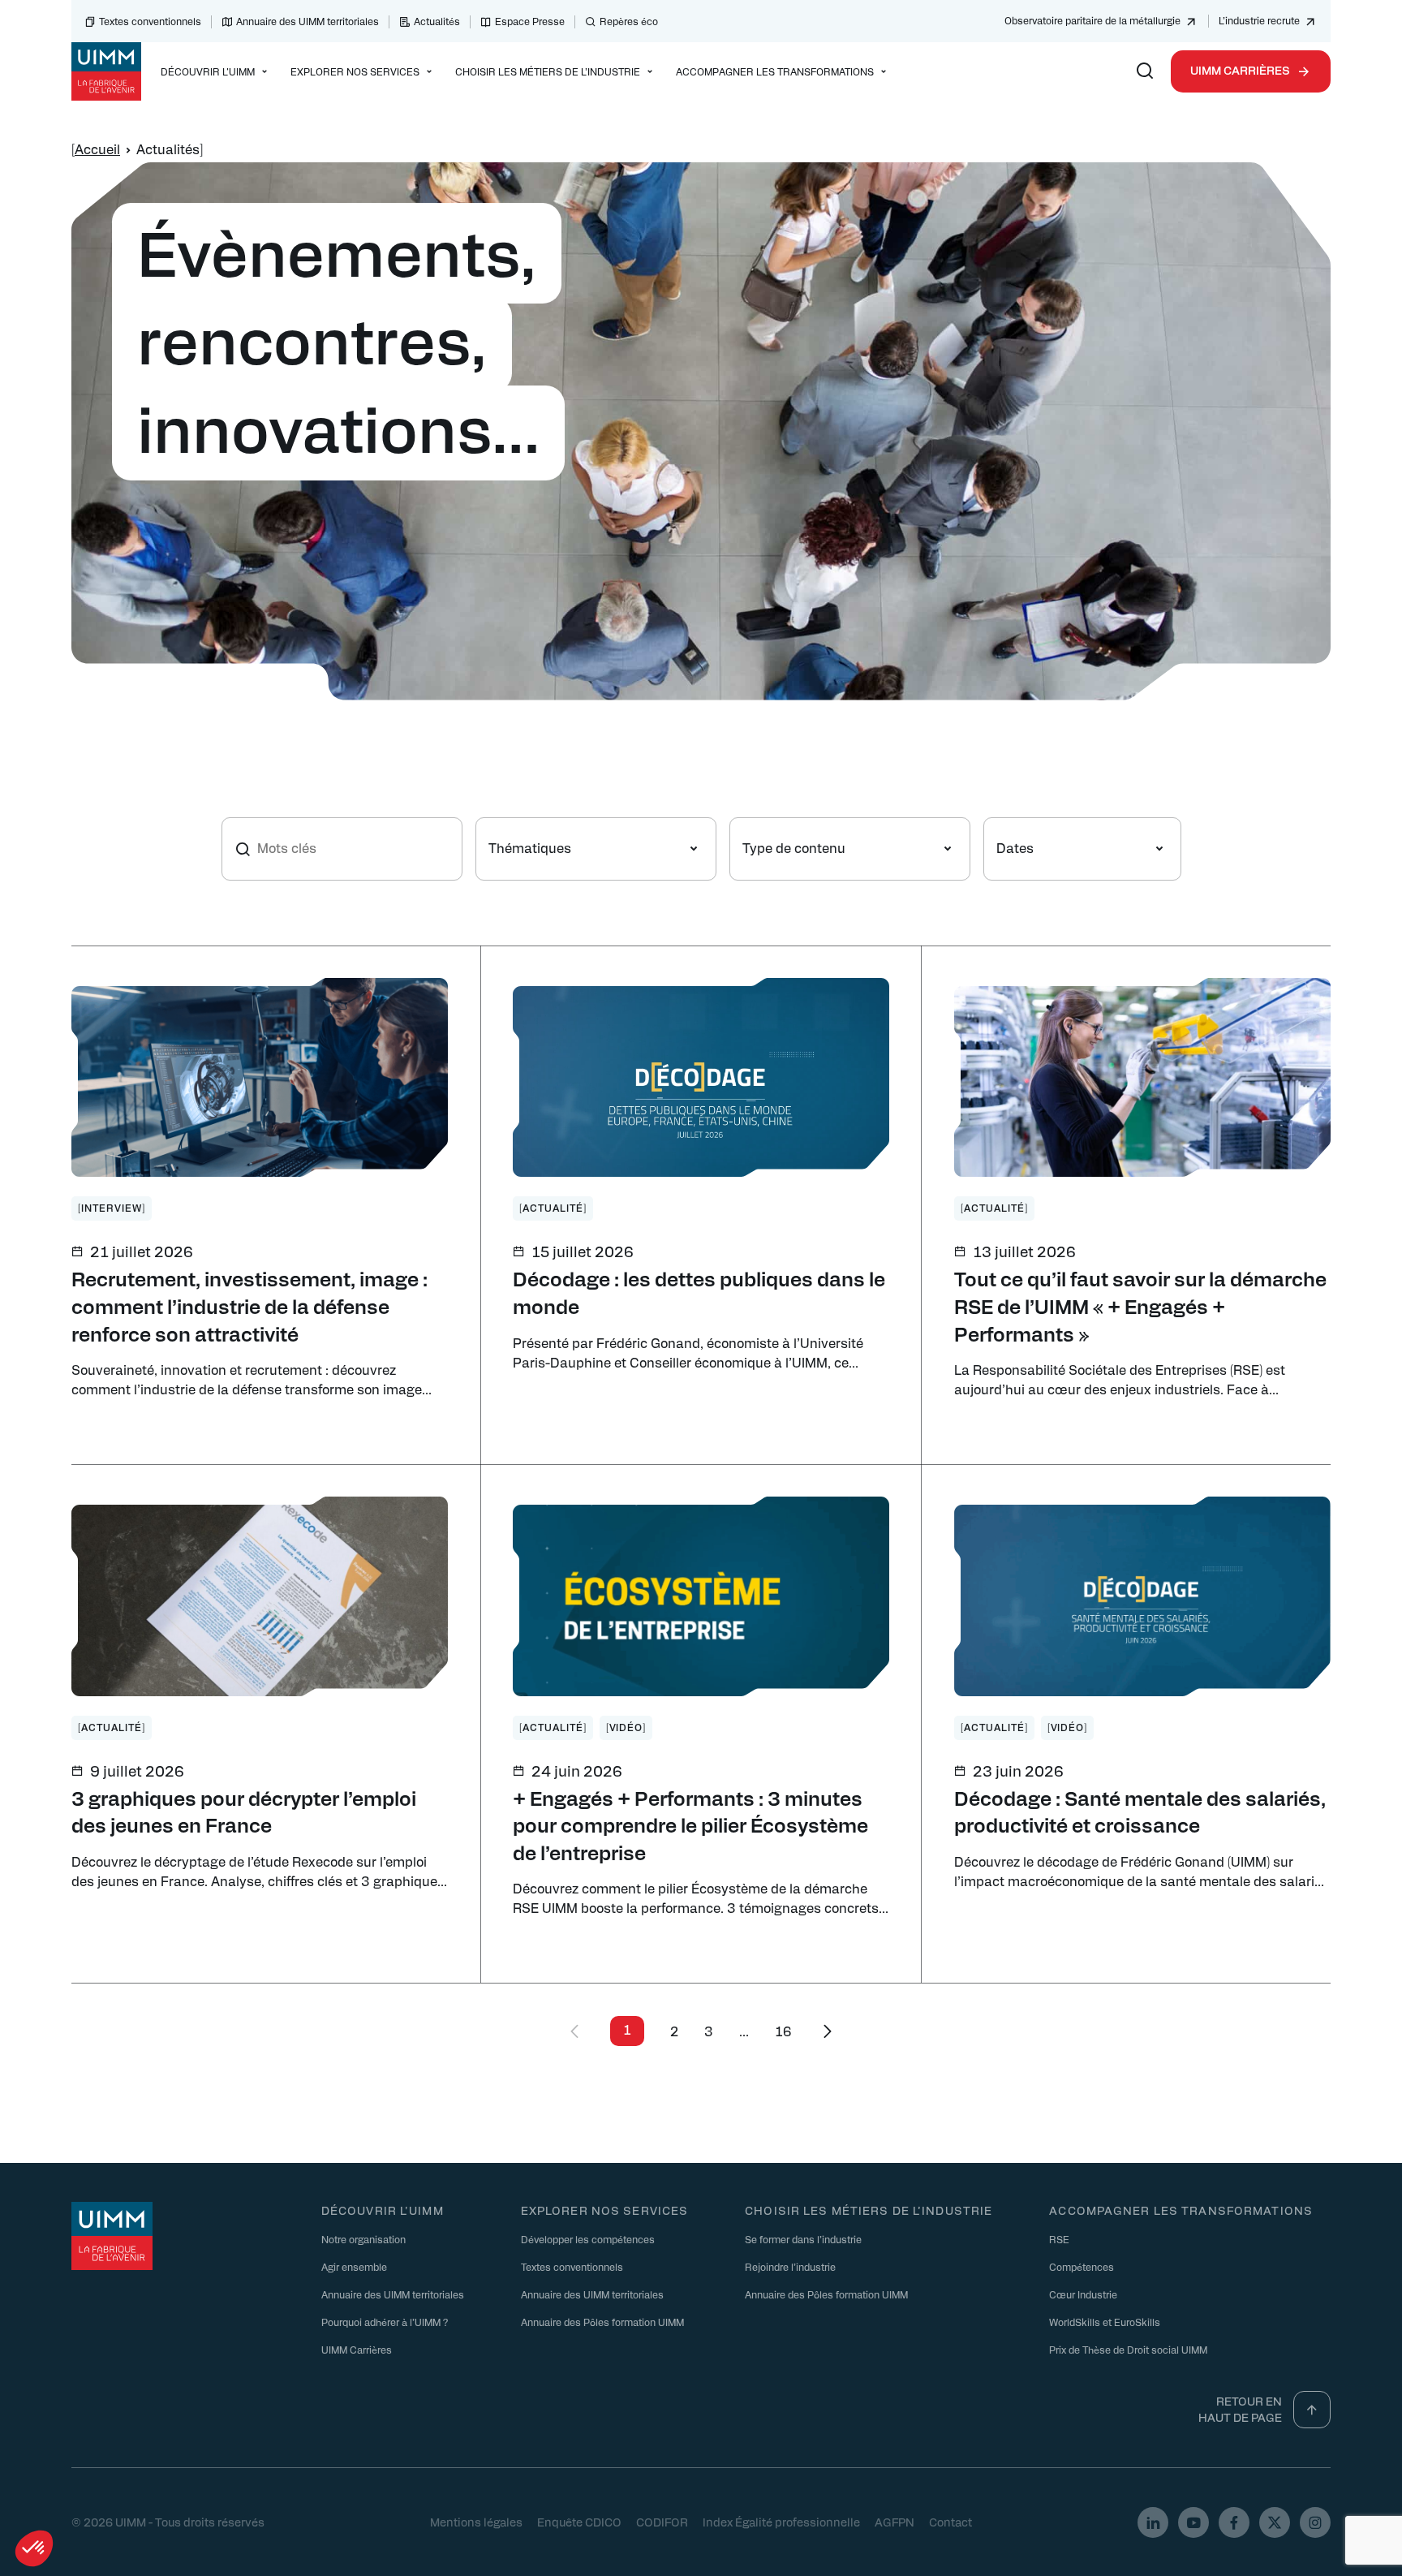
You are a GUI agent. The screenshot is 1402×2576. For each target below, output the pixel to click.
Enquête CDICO (579, 2522)
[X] (1275, 2522)
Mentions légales (476, 2522)
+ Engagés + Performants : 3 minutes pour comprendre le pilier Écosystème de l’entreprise (690, 1825)
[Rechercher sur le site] (1145, 71)
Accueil (97, 149)
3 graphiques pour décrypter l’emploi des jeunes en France (244, 1811)
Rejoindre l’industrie (790, 2266)
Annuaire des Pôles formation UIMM (602, 2321)
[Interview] (112, 1208)
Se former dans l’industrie (803, 2238)
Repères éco (629, 21)
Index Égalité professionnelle (781, 2522)
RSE (1059, 2238)
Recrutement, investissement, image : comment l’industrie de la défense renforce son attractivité (249, 1305)
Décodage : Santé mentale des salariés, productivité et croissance (1140, 1811)
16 (783, 2031)
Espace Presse (530, 21)
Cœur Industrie (1083, 2294)
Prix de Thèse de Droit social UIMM (1128, 2349)
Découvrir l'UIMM (383, 2210)
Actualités (437, 21)
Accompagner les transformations (1181, 2210)
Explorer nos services (605, 2210)
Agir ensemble (354, 2266)
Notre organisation (363, 2238)
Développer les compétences (588, 2238)
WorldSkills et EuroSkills (1105, 2321)
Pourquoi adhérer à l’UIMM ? (385, 2321)
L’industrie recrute (1259, 20)
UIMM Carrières (1240, 70)
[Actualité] (553, 1208)
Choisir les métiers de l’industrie (869, 2210)
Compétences (1082, 2266)
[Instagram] (1315, 2522)
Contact (950, 2522)
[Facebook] (1234, 2522)
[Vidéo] (626, 1727)
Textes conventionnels (150, 21)
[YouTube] (1193, 2522)
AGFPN (895, 2522)
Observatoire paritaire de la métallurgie (1092, 20)
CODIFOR (662, 2522)
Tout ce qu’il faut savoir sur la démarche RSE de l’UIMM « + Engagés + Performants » (1140, 1305)
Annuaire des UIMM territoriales (307, 21)
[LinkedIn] (1153, 2522)
